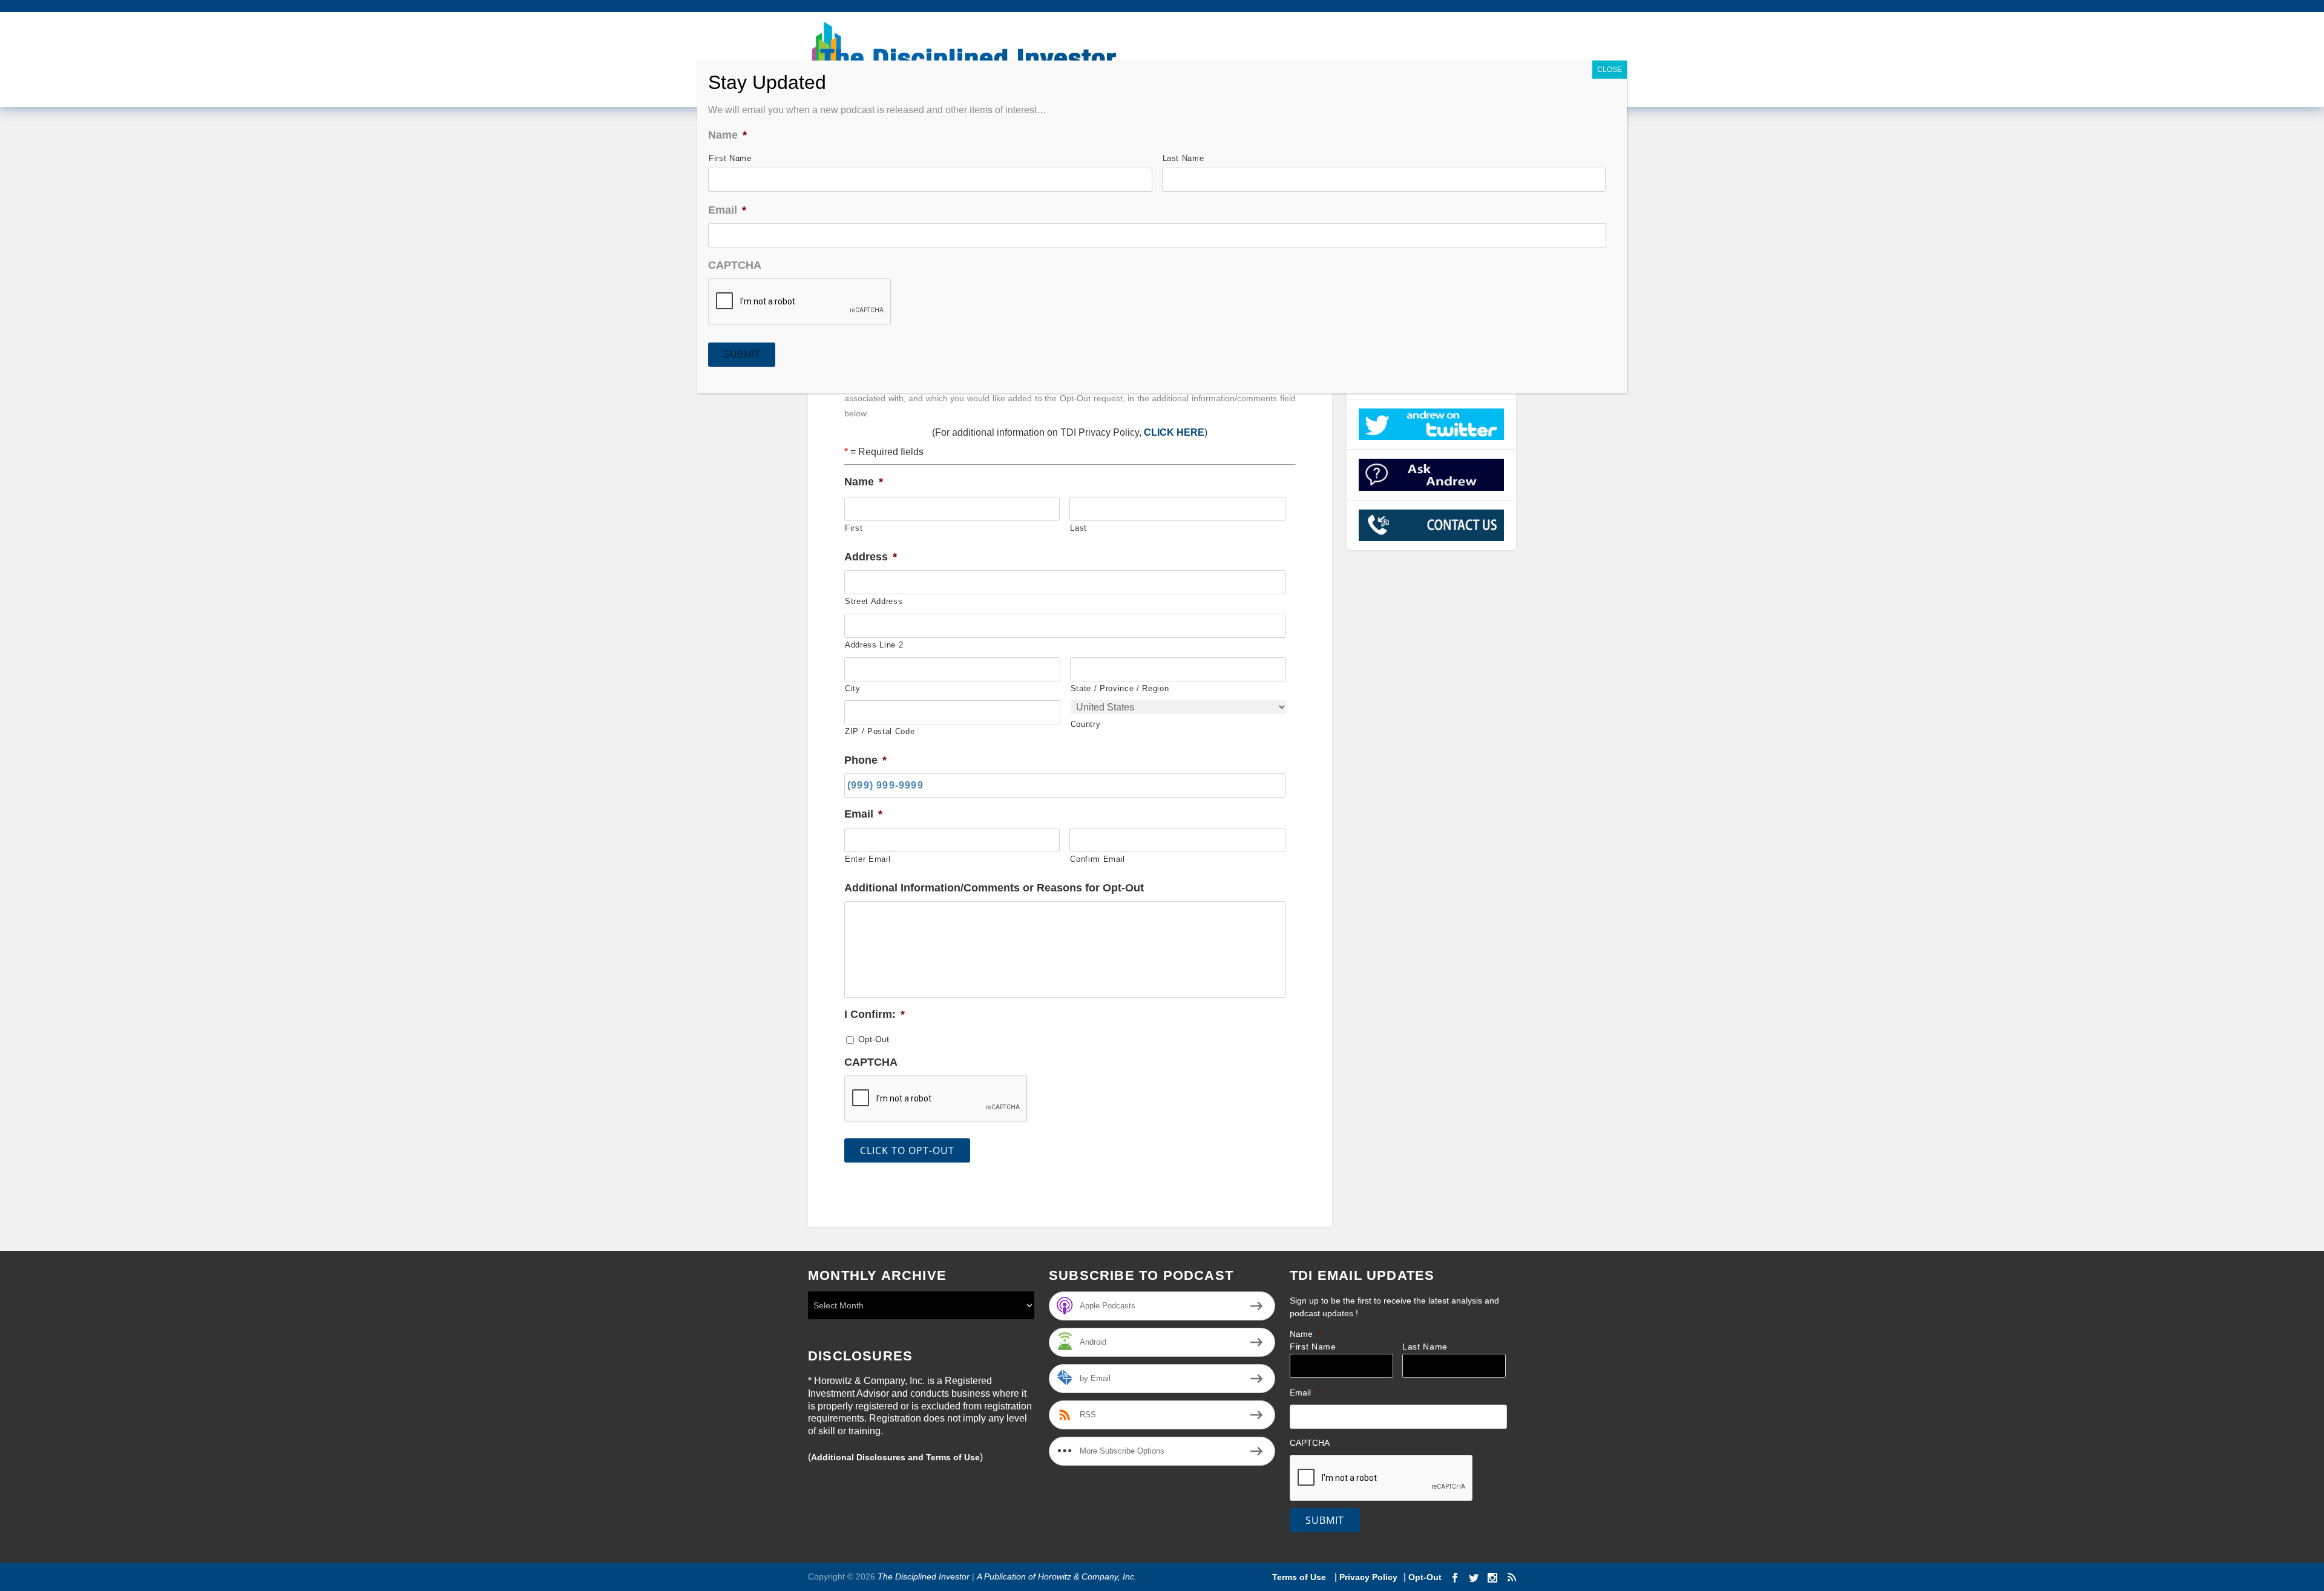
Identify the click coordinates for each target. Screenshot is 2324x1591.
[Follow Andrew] (1432, 424)
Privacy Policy (1368, 1577)
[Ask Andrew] (1432, 474)
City (853, 688)
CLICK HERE (1174, 432)
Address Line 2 (874, 645)
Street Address (874, 601)
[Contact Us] (1432, 525)
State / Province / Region (1120, 688)
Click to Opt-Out (907, 1150)
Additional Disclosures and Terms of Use (895, 1457)
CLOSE (1610, 70)
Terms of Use (1300, 1577)
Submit (1325, 1520)
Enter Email (868, 859)
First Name (1313, 1347)
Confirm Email (1098, 859)
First (854, 528)
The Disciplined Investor (922, 1576)
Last (1078, 528)
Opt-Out (874, 1039)
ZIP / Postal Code (880, 731)
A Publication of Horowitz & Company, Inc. (1057, 1576)
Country (1086, 724)
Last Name (1425, 1347)
